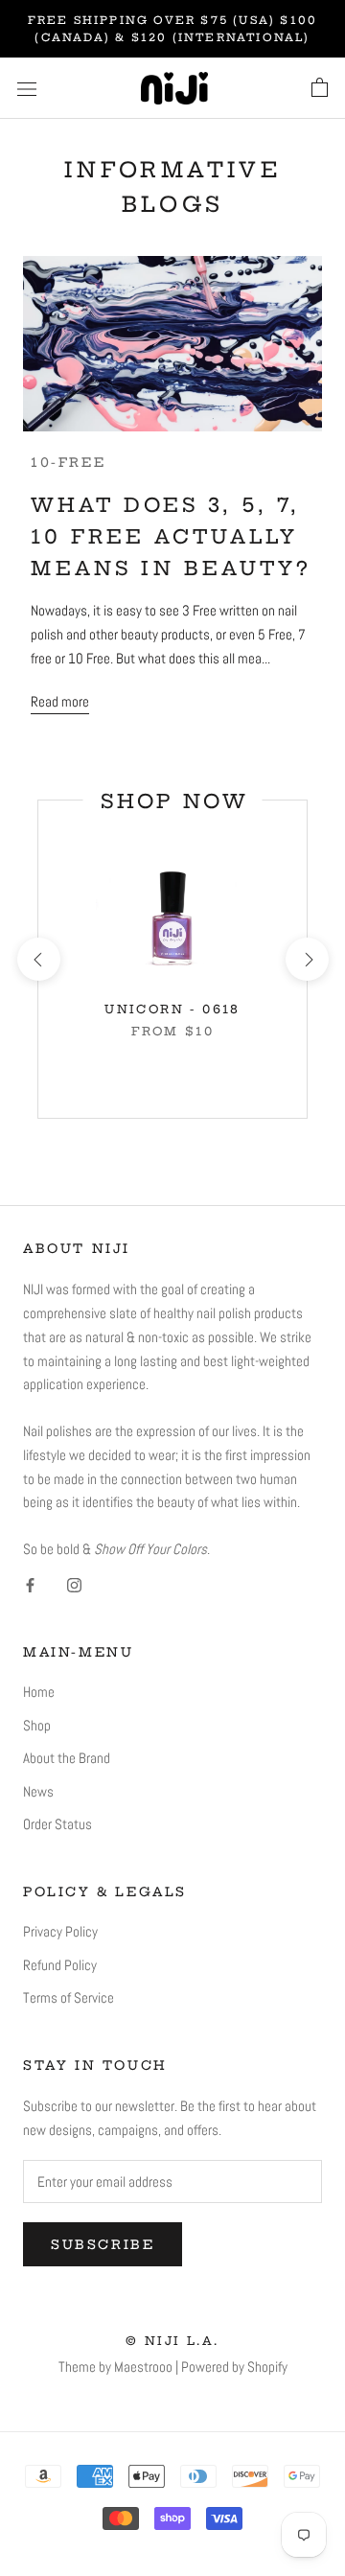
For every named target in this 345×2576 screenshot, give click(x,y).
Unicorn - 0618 (172, 1009)
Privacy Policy (60, 1931)
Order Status (57, 1824)
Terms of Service (69, 1997)
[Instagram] (74, 1584)
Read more (60, 701)
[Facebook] (30, 1584)
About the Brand (67, 1758)
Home (39, 1692)
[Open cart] (320, 88)
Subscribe (103, 2244)
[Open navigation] (27, 88)
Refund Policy (60, 1965)
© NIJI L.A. (172, 2341)
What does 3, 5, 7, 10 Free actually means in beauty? (171, 536)
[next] (306, 959)
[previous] (38, 959)
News (38, 1791)
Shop (37, 1725)
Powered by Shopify (234, 2367)
